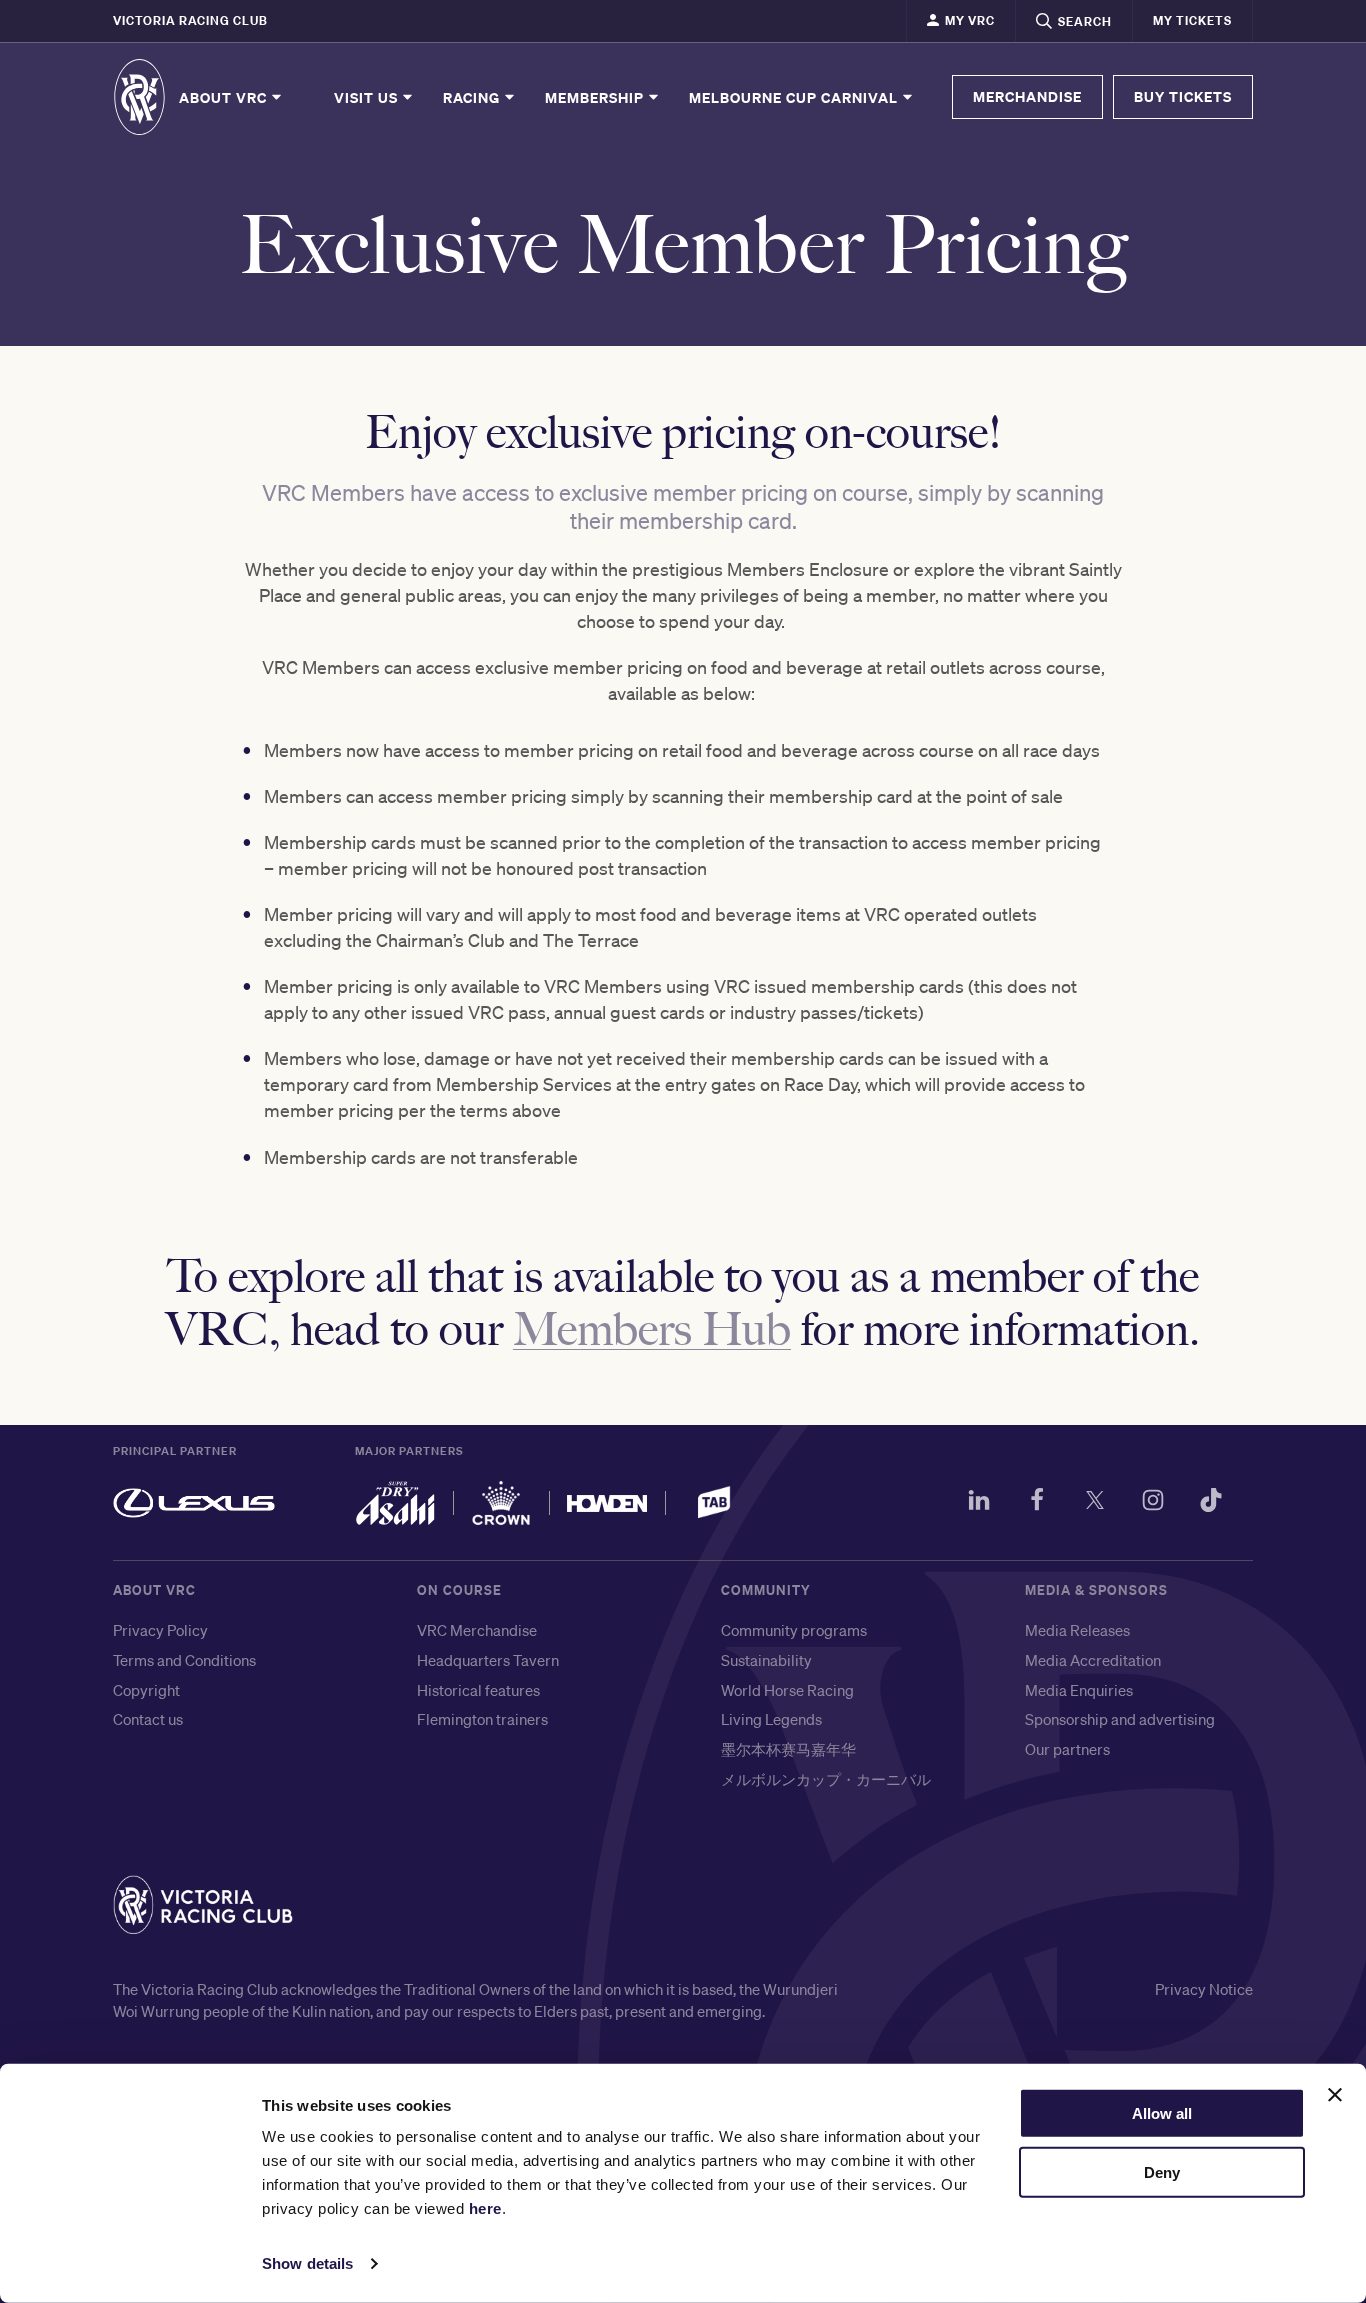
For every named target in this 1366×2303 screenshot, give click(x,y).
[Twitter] (1095, 1503)
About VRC (225, 97)
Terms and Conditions (184, 1660)
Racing (473, 97)
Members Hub (652, 1326)
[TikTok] (1211, 1503)
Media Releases (1077, 1630)
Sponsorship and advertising (1120, 1719)
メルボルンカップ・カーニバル (826, 1779)
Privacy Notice (1204, 1989)
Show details (307, 2263)
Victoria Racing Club (190, 20)
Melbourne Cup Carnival (795, 97)
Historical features (478, 1690)
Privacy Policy (160, 1630)
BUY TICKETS (1183, 96)
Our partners (1067, 1749)
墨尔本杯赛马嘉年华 (788, 1749)
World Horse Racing (787, 1690)
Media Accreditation (1093, 1660)
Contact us (148, 1719)
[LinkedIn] (979, 1503)
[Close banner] (1335, 2095)
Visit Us (368, 97)
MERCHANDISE (1027, 96)
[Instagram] (1153, 1503)
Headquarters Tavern (488, 1660)
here (485, 2208)
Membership (596, 97)
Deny (1162, 2172)
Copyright (146, 1690)
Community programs (794, 1630)
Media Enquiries (1079, 1690)
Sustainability (766, 1660)
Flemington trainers (482, 1719)
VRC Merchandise (477, 1630)
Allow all (1162, 2113)
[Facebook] (1037, 1503)
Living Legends (771, 1719)
